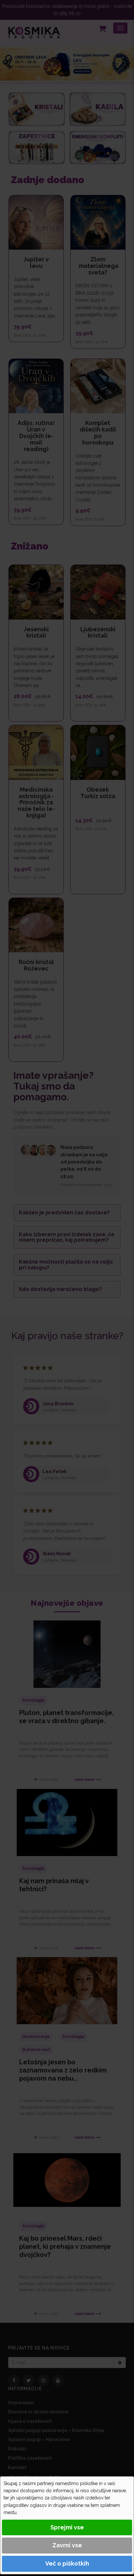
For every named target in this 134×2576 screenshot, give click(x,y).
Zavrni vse (67, 2545)
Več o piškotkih (67, 2563)
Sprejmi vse (67, 2527)
